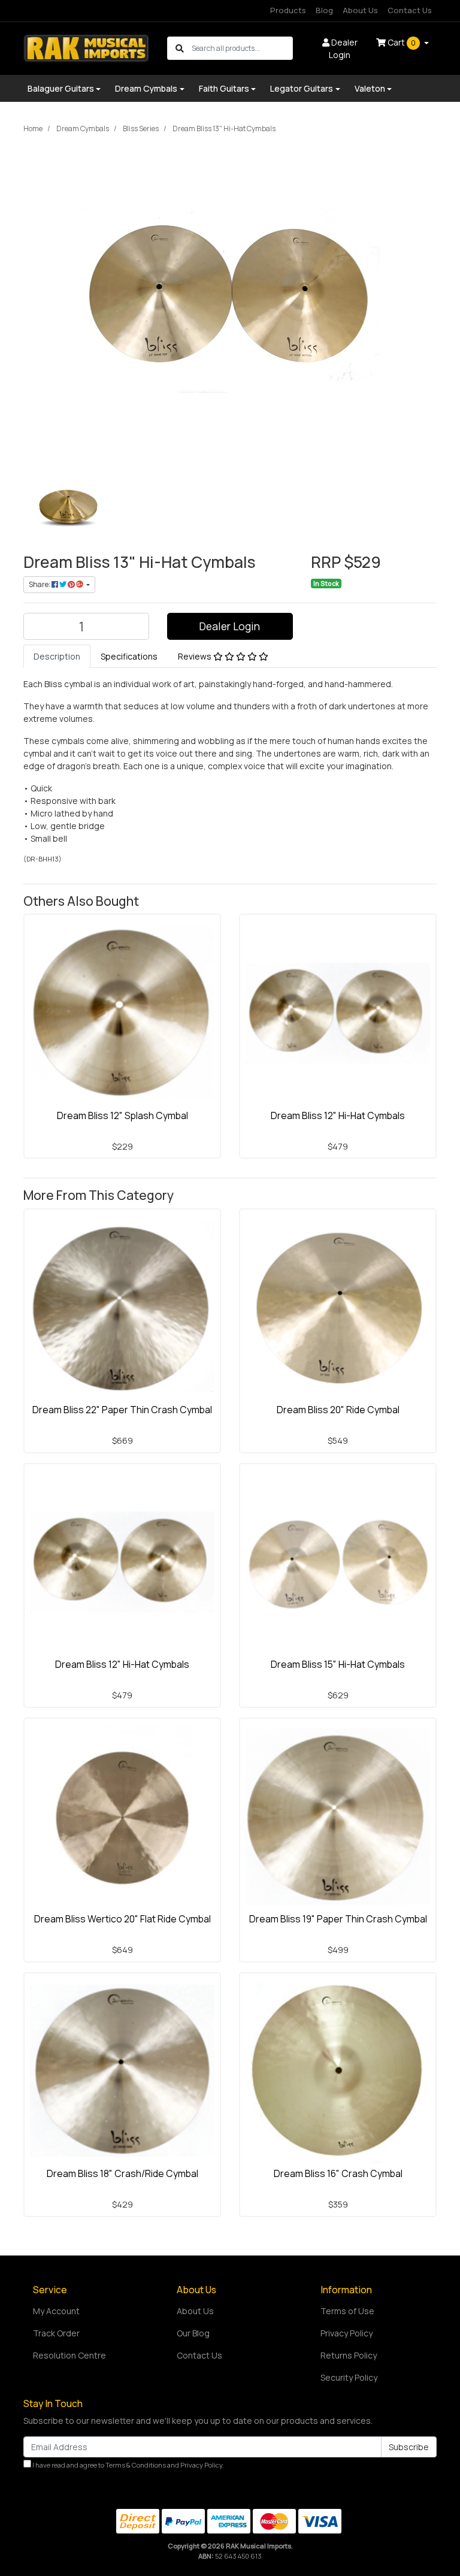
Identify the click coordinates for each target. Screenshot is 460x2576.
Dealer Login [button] (343, 49)
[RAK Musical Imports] (86, 47)
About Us (360, 10)
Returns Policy (349, 2355)
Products (288, 10)
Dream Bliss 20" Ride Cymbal (338, 1410)
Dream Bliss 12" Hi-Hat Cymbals (338, 1115)
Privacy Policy (346, 2333)
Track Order (56, 2333)
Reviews (196, 656)
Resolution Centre (69, 2355)
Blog (324, 10)
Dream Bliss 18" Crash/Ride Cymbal (122, 2173)
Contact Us (410, 10)
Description (57, 656)
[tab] (57, 656)
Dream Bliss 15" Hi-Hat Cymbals (338, 1664)
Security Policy (349, 2377)
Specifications (129, 656)
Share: (40, 584)
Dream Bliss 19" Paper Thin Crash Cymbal (338, 1919)
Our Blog (193, 2333)
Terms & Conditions (136, 2465)
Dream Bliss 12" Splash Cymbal (122, 1115)
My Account (56, 2311)
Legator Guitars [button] (302, 88)
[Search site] (180, 48)
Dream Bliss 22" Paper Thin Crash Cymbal (122, 1410)
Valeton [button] (370, 88)
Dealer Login (230, 626)
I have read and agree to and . (128, 2465)
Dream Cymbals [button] (146, 88)
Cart (401, 42)
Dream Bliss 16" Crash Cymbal (338, 2173)
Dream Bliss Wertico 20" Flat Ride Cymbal (122, 1919)
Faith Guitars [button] (224, 88)
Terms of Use (347, 2311)
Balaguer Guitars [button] (61, 88)
